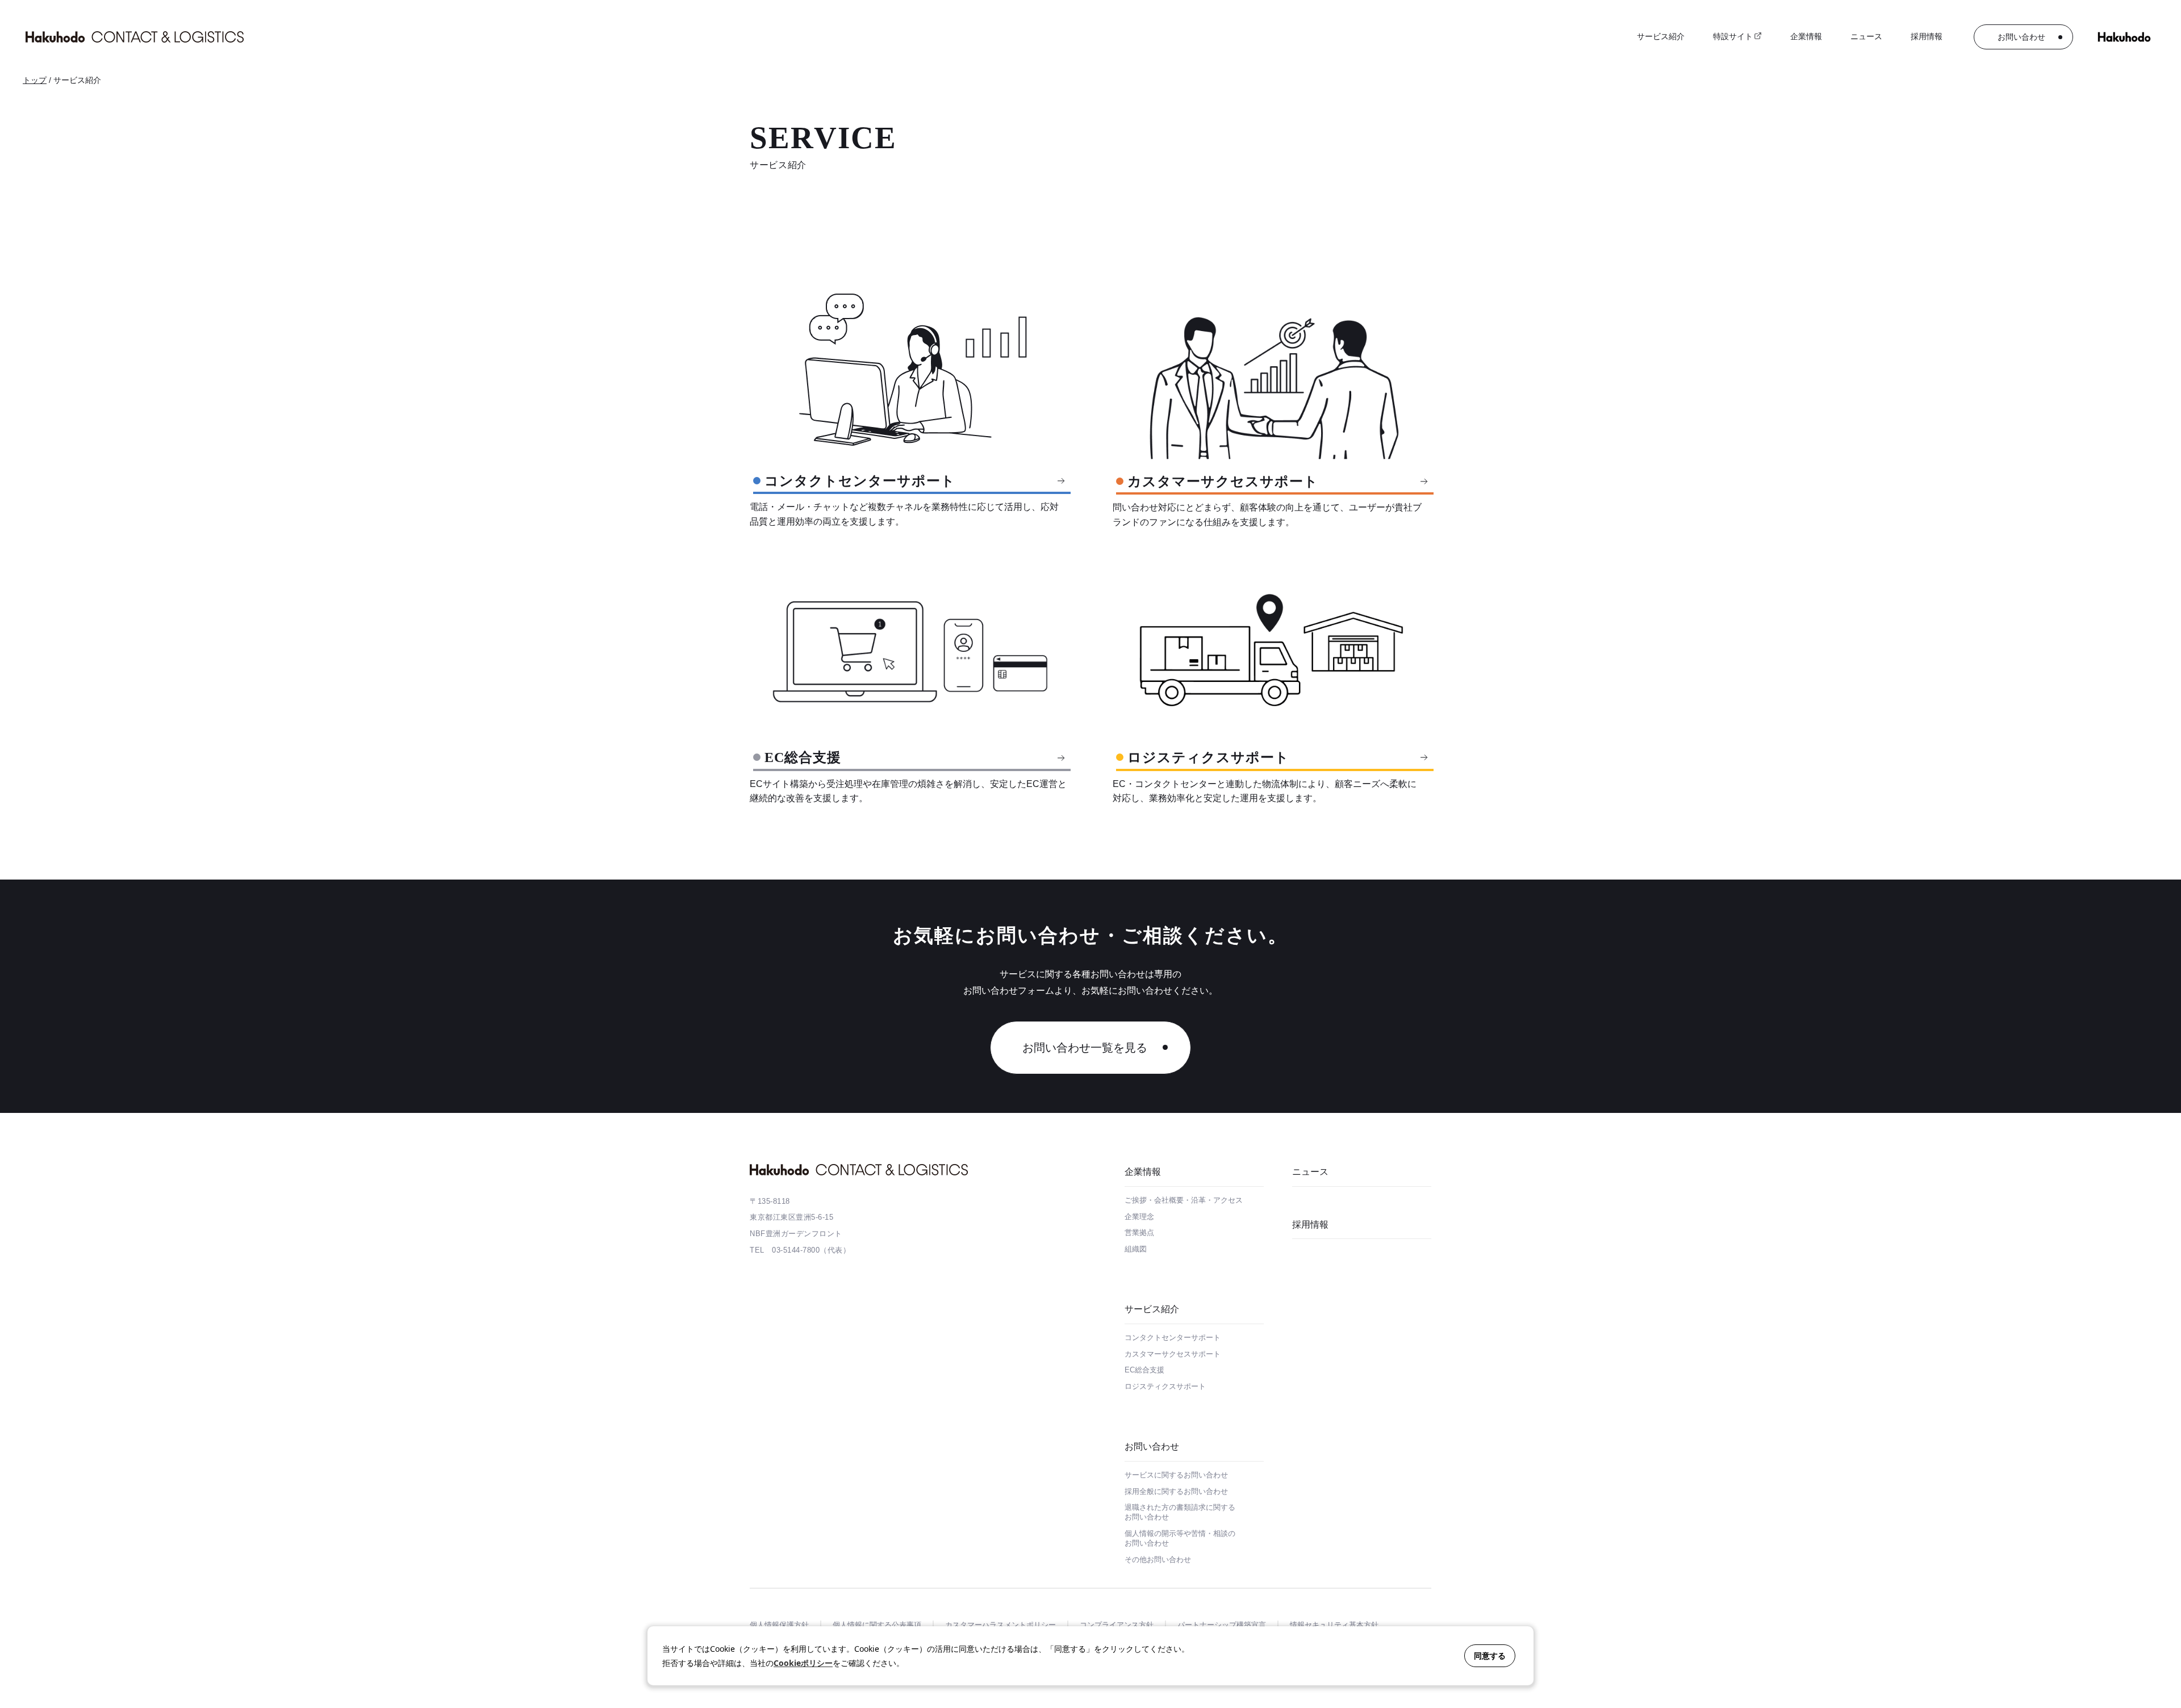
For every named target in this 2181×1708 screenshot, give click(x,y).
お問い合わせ (2021, 37)
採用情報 (1927, 36)
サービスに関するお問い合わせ (1176, 1475)
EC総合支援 (1144, 1370)
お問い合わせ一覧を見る (1085, 1048)
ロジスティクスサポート (1165, 1386)
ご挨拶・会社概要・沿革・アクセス (1184, 1200)
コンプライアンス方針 (1117, 1625)
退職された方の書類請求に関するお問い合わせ (1180, 1512)
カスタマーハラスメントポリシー (1000, 1625)
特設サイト (1733, 36)
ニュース (1866, 36)
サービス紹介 (1152, 1309)
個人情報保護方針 (779, 1625)
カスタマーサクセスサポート (1173, 1354)
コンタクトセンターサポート (1173, 1337)
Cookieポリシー (803, 1663)
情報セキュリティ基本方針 (1334, 1625)
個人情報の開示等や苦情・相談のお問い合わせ (1180, 1538)
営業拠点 (1139, 1232)
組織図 (1136, 1249)
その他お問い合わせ (1158, 1560)
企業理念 (1139, 1217)
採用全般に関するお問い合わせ (1176, 1491)
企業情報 (1143, 1172)
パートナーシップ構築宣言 (1222, 1625)
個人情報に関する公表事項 (877, 1625)
